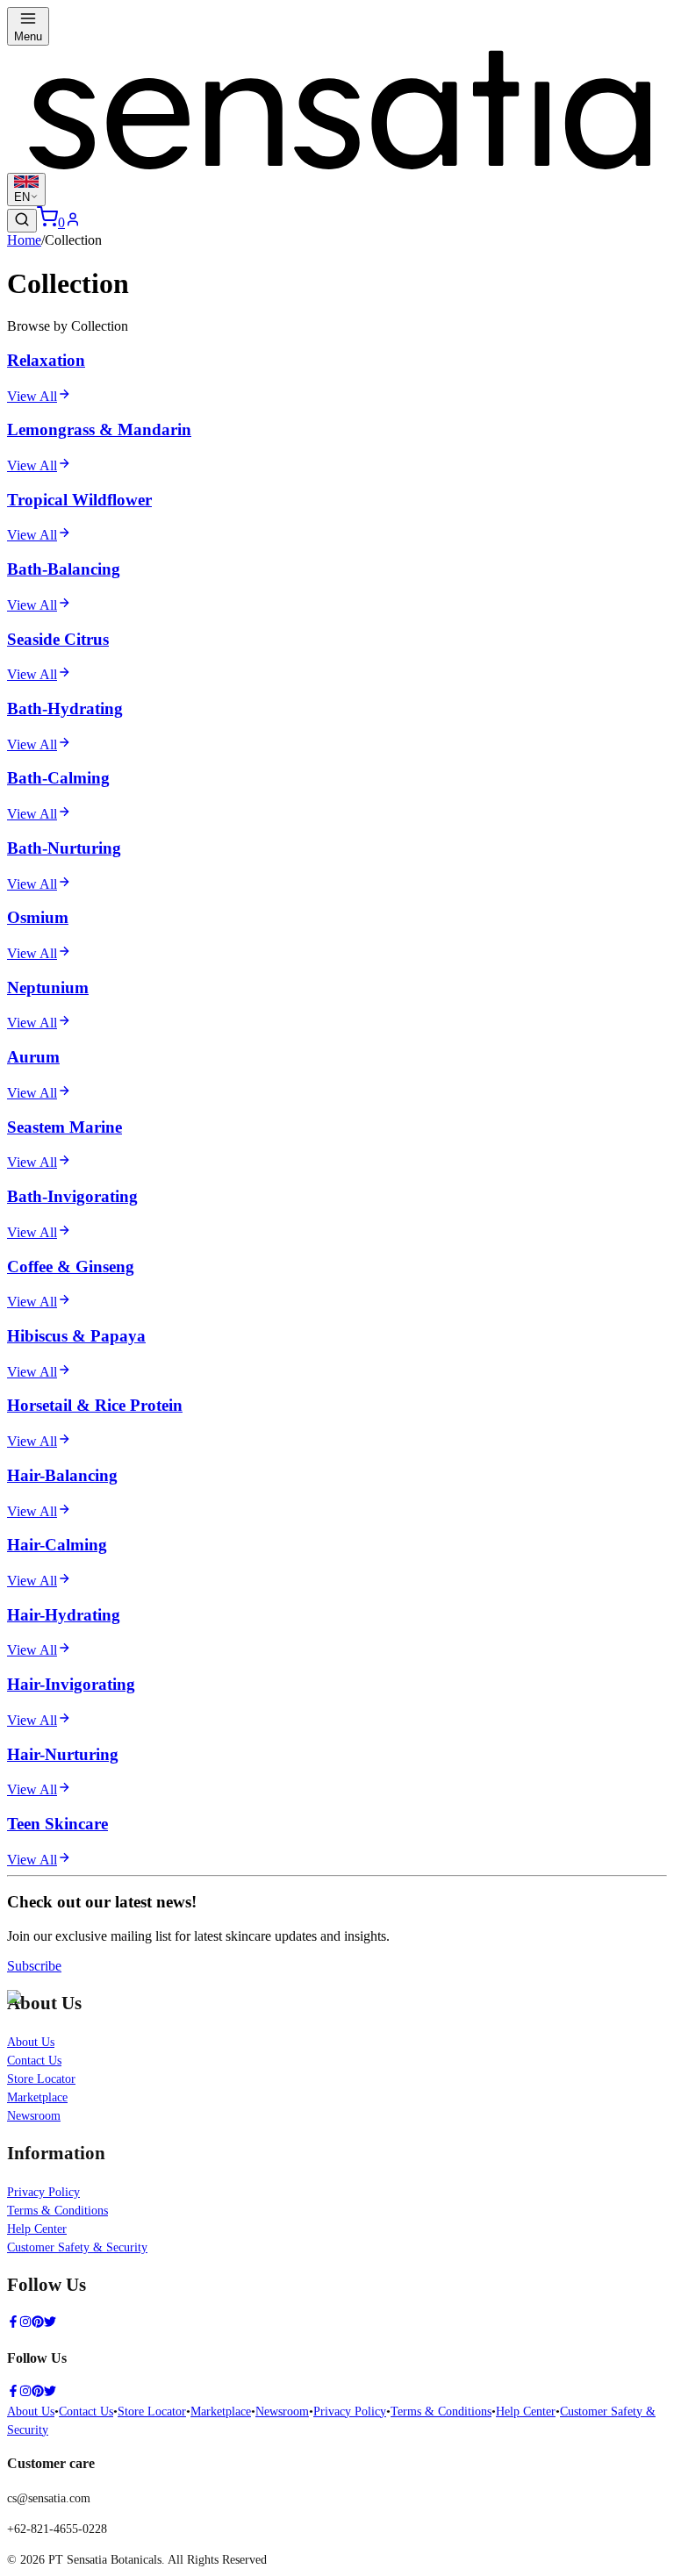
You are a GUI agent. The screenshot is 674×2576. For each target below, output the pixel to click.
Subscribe (34, 1966)
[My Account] (73, 222)
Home (24, 240)
